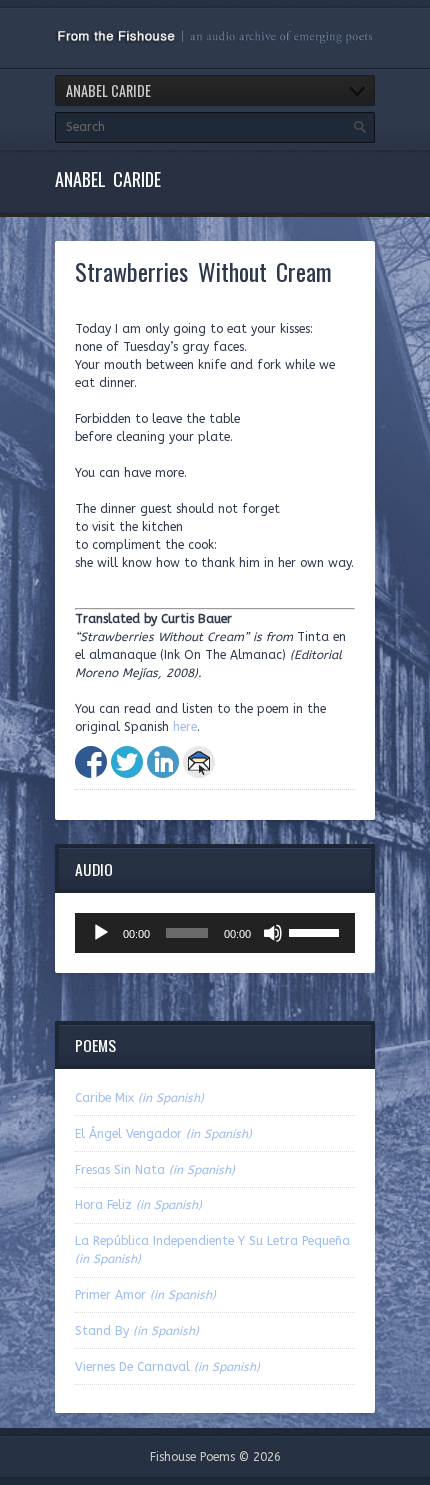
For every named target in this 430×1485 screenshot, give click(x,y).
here (185, 727)
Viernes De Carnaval (167, 1367)
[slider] (317, 931)
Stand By (137, 1331)
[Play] (101, 933)
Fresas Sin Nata (155, 1170)
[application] (215, 933)
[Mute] (273, 933)
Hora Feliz (138, 1205)
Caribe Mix (139, 1098)
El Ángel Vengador (163, 1134)
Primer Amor (145, 1295)
